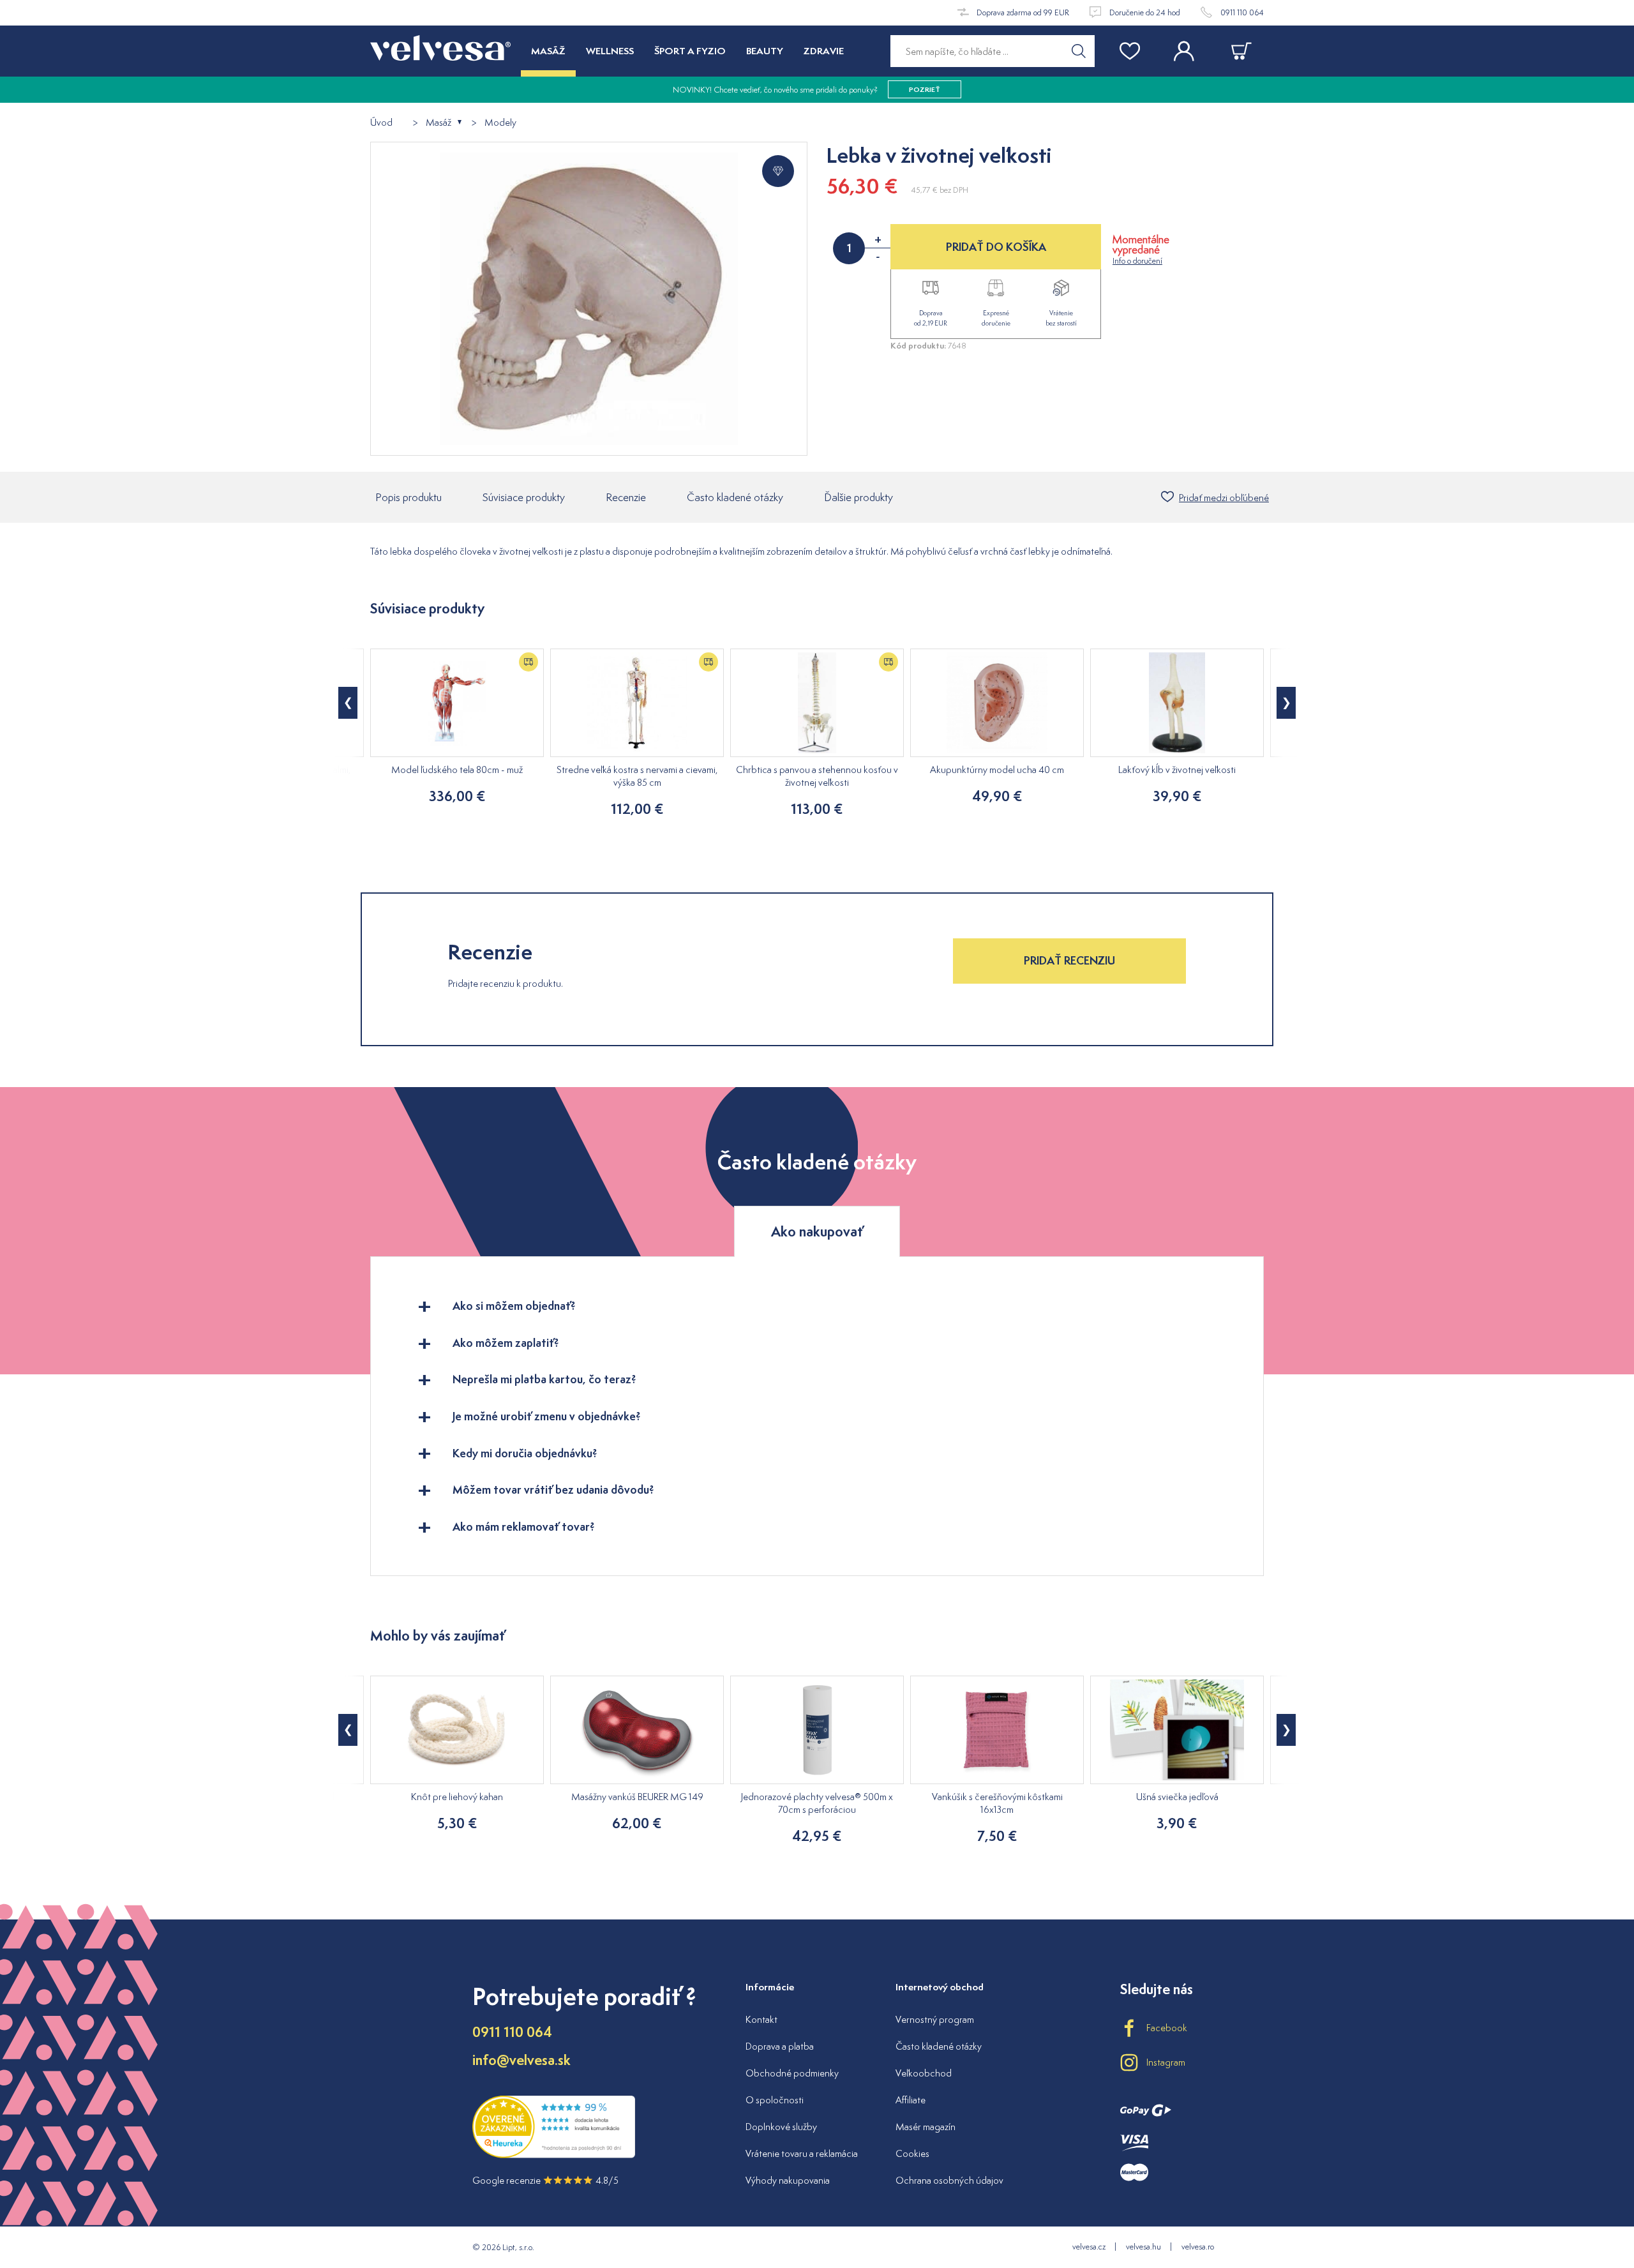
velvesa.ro (1198, 2247)
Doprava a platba (780, 2046)
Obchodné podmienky (792, 2073)
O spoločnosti (775, 2100)
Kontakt (761, 2019)
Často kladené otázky (735, 497)
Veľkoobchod (924, 2073)
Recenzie (626, 497)
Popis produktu (408, 497)
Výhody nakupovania (788, 2180)
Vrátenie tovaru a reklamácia (802, 2153)
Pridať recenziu (1069, 960)
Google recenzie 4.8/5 (545, 2180)
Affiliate (911, 2100)
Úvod (381, 123)
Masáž (438, 123)
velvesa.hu (1143, 2247)
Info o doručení (1137, 261)
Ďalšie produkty (858, 497)
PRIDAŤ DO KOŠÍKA (996, 247)
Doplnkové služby (781, 2127)
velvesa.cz (1089, 2247)
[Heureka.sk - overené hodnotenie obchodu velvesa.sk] (554, 2155)
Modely (500, 123)
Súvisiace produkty (524, 497)
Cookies (912, 2153)
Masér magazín (926, 2127)
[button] (348, 703)
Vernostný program (935, 2019)
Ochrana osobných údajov (949, 2180)
